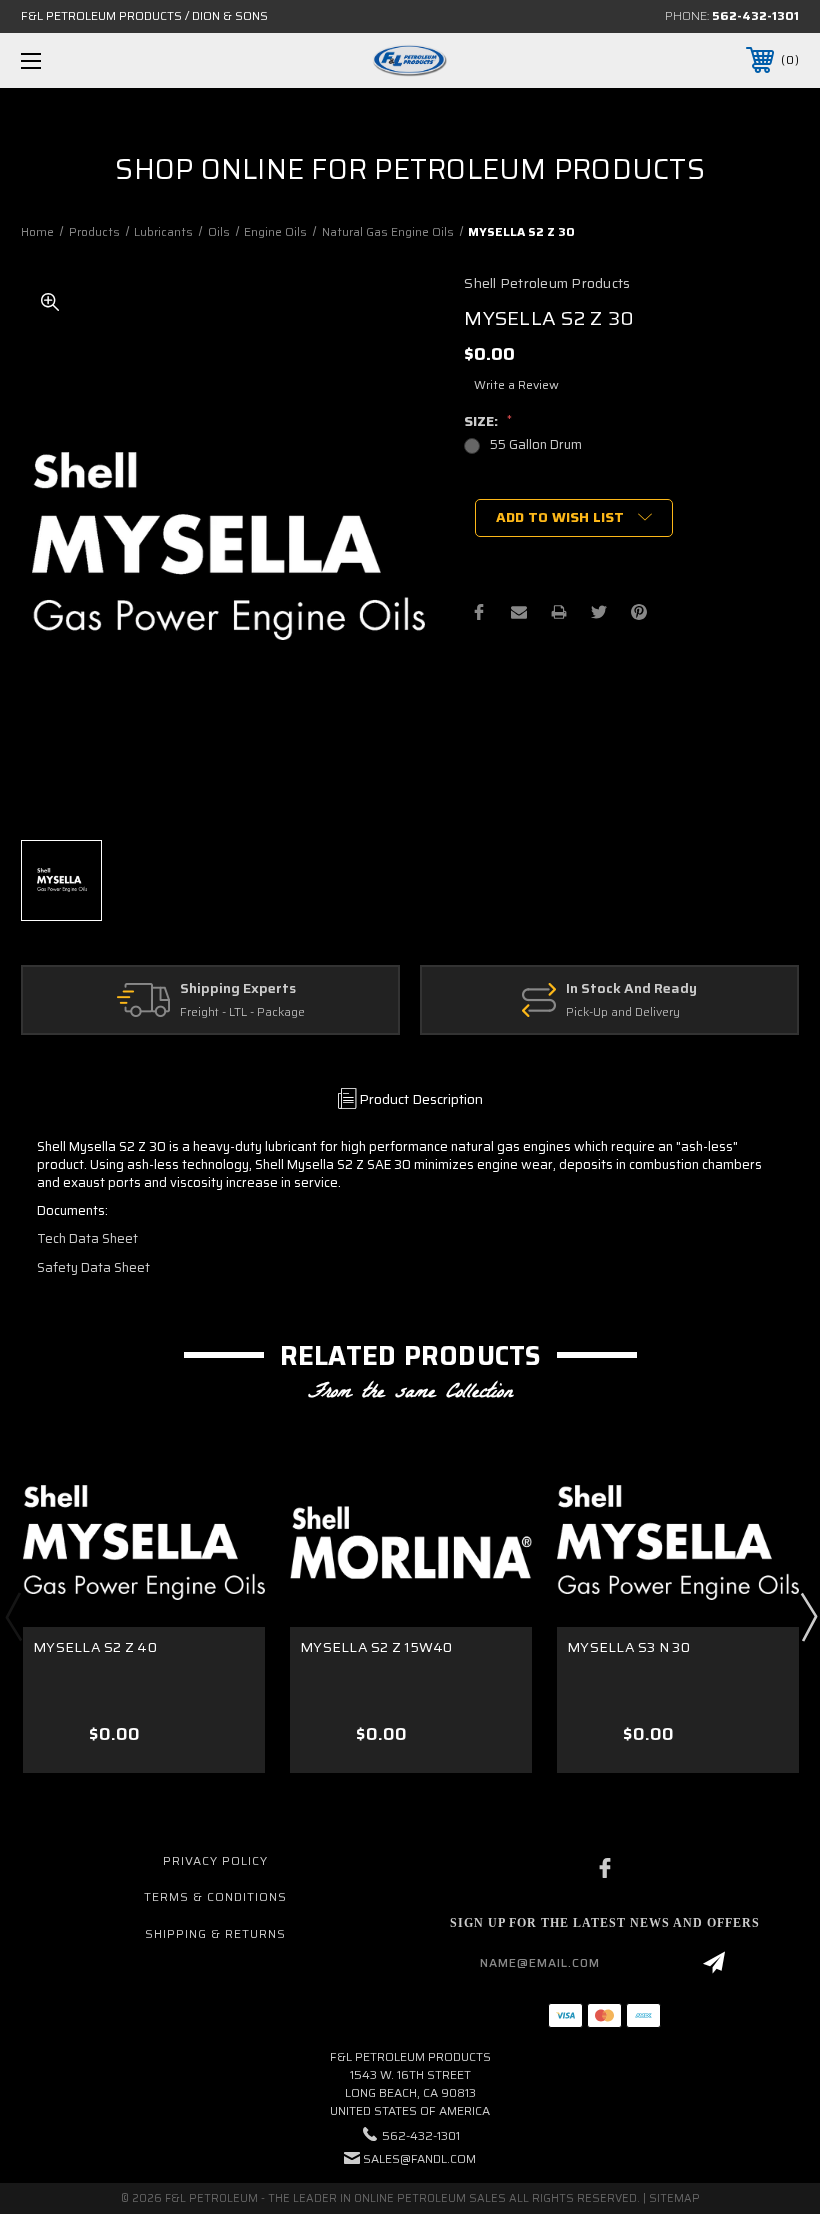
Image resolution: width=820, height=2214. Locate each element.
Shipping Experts (238, 989)
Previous (13, 1616)
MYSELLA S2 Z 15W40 (376, 1647)
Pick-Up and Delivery (623, 1012)
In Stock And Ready (631, 989)
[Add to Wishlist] (225, 1545)
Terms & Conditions (215, 1896)
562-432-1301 (755, 15)
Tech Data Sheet (87, 1238)
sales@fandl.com (419, 2158)
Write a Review (516, 384)
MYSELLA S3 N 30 (628, 1647)
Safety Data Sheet (93, 1267)
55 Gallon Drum (536, 444)
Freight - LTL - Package (242, 1012)
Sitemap (674, 2198)
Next (808, 1616)
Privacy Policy (215, 1860)
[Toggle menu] (99, 60)
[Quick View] (225, 1497)
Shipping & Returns (215, 1933)
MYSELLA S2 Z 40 (95, 1647)
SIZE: (488, 421)
